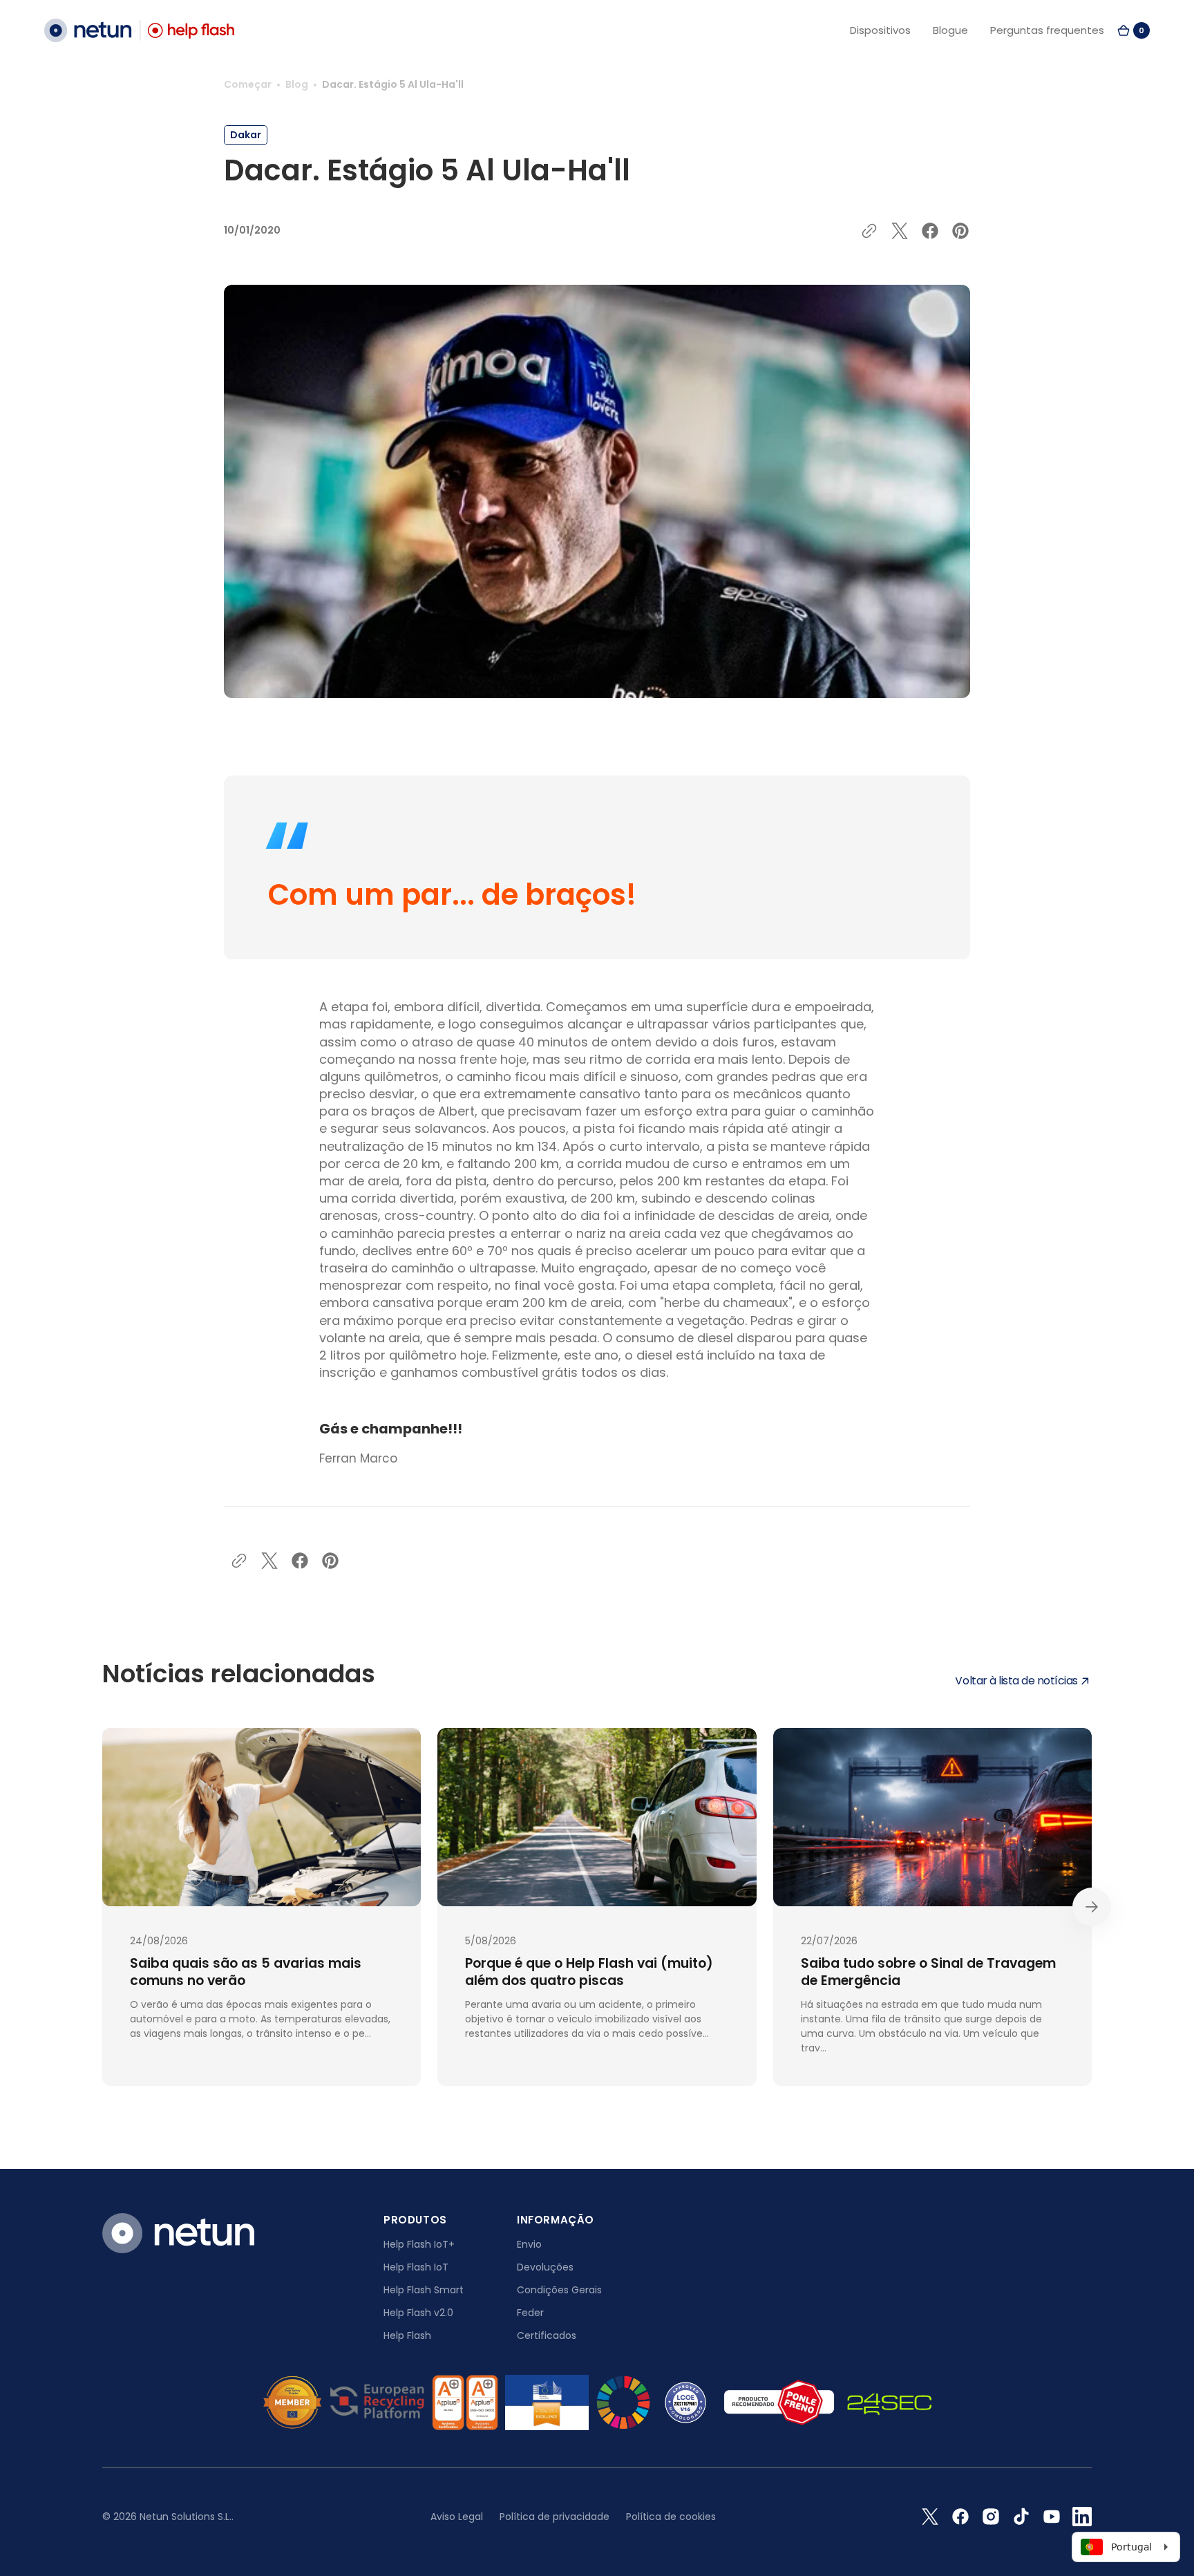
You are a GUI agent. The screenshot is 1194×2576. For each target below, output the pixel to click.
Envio (529, 2244)
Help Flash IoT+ (419, 2244)
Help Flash (407, 2335)
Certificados (547, 2335)
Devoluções (545, 2267)
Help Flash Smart (424, 2290)
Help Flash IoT (416, 2267)
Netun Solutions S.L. (186, 2517)
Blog (297, 84)
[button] (1133, 30)
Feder (530, 2313)
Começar (248, 84)
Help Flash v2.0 (418, 2313)
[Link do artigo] (262, 1907)
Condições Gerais (559, 2290)
